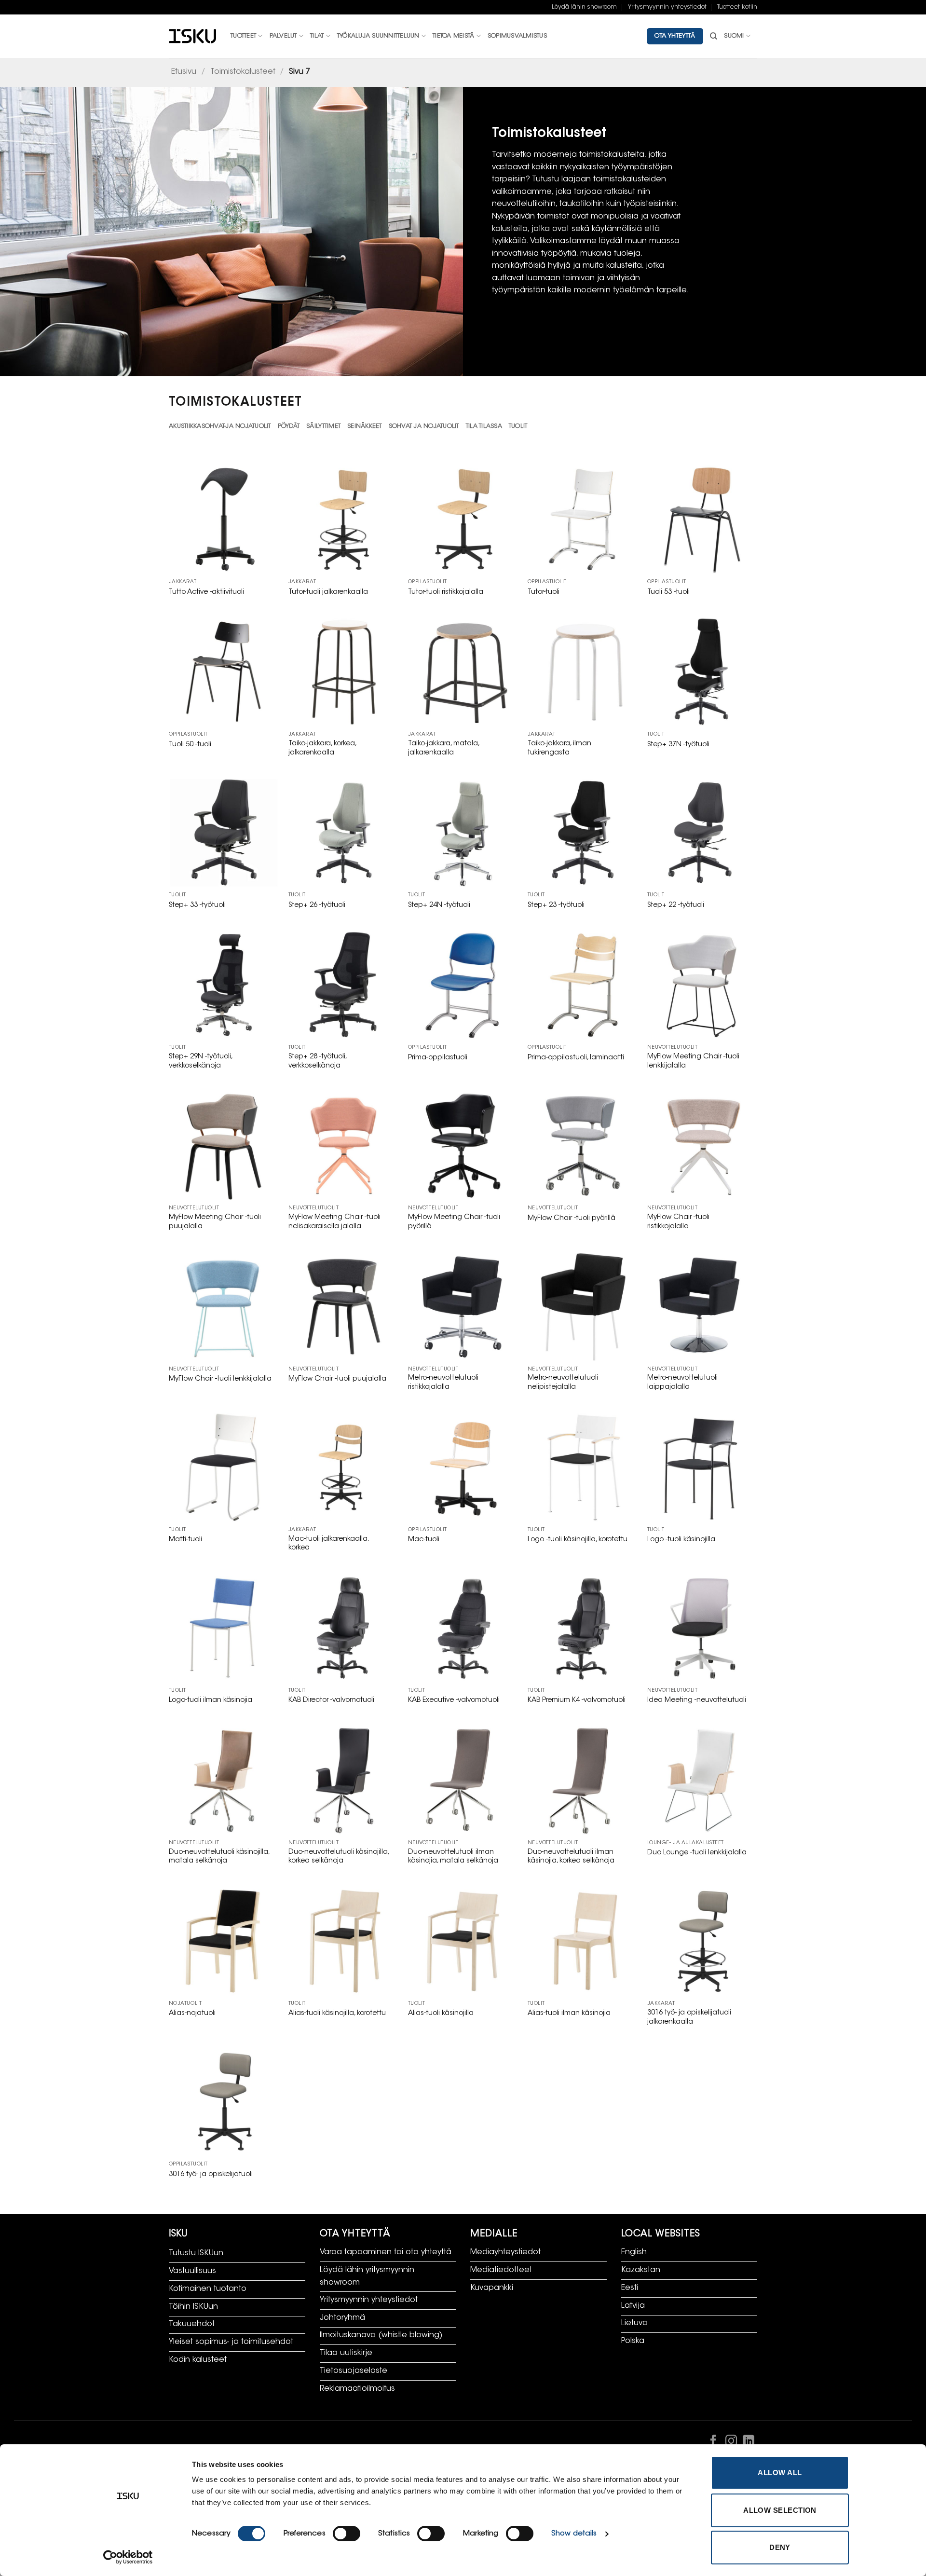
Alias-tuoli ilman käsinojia (569, 2013)
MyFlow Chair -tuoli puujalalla (337, 1379)
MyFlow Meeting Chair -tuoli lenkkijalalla (693, 1061)
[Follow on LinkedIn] (749, 2443)
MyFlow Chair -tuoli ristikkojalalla (678, 1222)
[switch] (347, 2534)
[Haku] (714, 36)
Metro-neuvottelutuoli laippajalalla (682, 1383)
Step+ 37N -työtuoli (678, 745)
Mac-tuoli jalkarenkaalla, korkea (328, 1544)
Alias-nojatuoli (192, 2013)
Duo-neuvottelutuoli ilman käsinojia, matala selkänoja (453, 1857)
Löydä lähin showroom (584, 7)
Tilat (317, 36)
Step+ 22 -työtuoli (676, 905)
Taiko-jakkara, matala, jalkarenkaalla (443, 748)
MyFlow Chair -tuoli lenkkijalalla (220, 1379)
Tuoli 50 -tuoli (190, 745)
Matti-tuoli (185, 1540)
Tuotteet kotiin (737, 7)
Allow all (780, 2473)
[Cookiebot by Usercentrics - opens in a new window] (128, 2557)
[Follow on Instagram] (731, 2443)
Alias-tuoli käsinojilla (441, 2013)
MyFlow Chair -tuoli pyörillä (572, 1218)
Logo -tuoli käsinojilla (681, 1540)
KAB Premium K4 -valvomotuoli (577, 1700)
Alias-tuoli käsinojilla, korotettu (337, 2013)
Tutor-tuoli (544, 592)
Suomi (734, 36)
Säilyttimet (323, 426)
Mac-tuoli (424, 1540)
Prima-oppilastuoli (438, 1058)
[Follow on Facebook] (713, 2443)
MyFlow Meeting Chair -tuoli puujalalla (215, 1222)
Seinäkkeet (365, 426)
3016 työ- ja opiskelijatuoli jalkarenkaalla (689, 2017)
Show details (574, 2534)
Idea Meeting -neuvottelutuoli (697, 1700)
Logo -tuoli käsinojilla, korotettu (578, 1540)
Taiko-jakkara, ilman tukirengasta (559, 748)
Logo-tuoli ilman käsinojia (211, 1700)
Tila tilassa (484, 426)
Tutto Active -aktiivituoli (206, 592)
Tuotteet (243, 36)
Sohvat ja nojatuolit (424, 426)
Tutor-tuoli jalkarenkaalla (328, 592)
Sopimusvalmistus (517, 36)
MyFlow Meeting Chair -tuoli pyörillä (454, 1222)
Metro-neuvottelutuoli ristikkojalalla (443, 1383)
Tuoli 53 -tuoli (668, 592)
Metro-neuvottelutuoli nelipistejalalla (563, 1383)
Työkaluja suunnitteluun (378, 36)
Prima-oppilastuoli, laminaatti (576, 1058)
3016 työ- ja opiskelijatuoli (211, 2174)
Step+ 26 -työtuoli (317, 905)
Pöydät (289, 426)
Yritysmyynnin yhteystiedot (667, 7)
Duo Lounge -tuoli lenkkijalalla (697, 1853)
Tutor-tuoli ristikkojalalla (446, 592)
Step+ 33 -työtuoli (197, 905)
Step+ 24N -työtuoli (439, 905)
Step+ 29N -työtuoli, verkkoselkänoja (200, 1061)
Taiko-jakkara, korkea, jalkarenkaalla (322, 748)
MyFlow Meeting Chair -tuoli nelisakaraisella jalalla (334, 1222)
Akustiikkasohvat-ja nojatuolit (220, 426)
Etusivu (184, 72)
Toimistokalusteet (243, 72)
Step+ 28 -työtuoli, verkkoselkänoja (317, 1061)
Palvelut (283, 36)
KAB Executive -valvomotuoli (454, 1700)
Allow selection (780, 2510)
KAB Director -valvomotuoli (331, 1700)
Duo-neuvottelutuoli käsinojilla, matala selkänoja (219, 1857)
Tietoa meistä (453, 36)
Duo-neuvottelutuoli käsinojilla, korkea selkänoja (339, 1857)
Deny (780, 2547)
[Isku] (192, 36)
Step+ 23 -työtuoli (556, 905)
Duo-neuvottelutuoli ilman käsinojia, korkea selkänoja (571, 1857)
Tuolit (518, 426)
